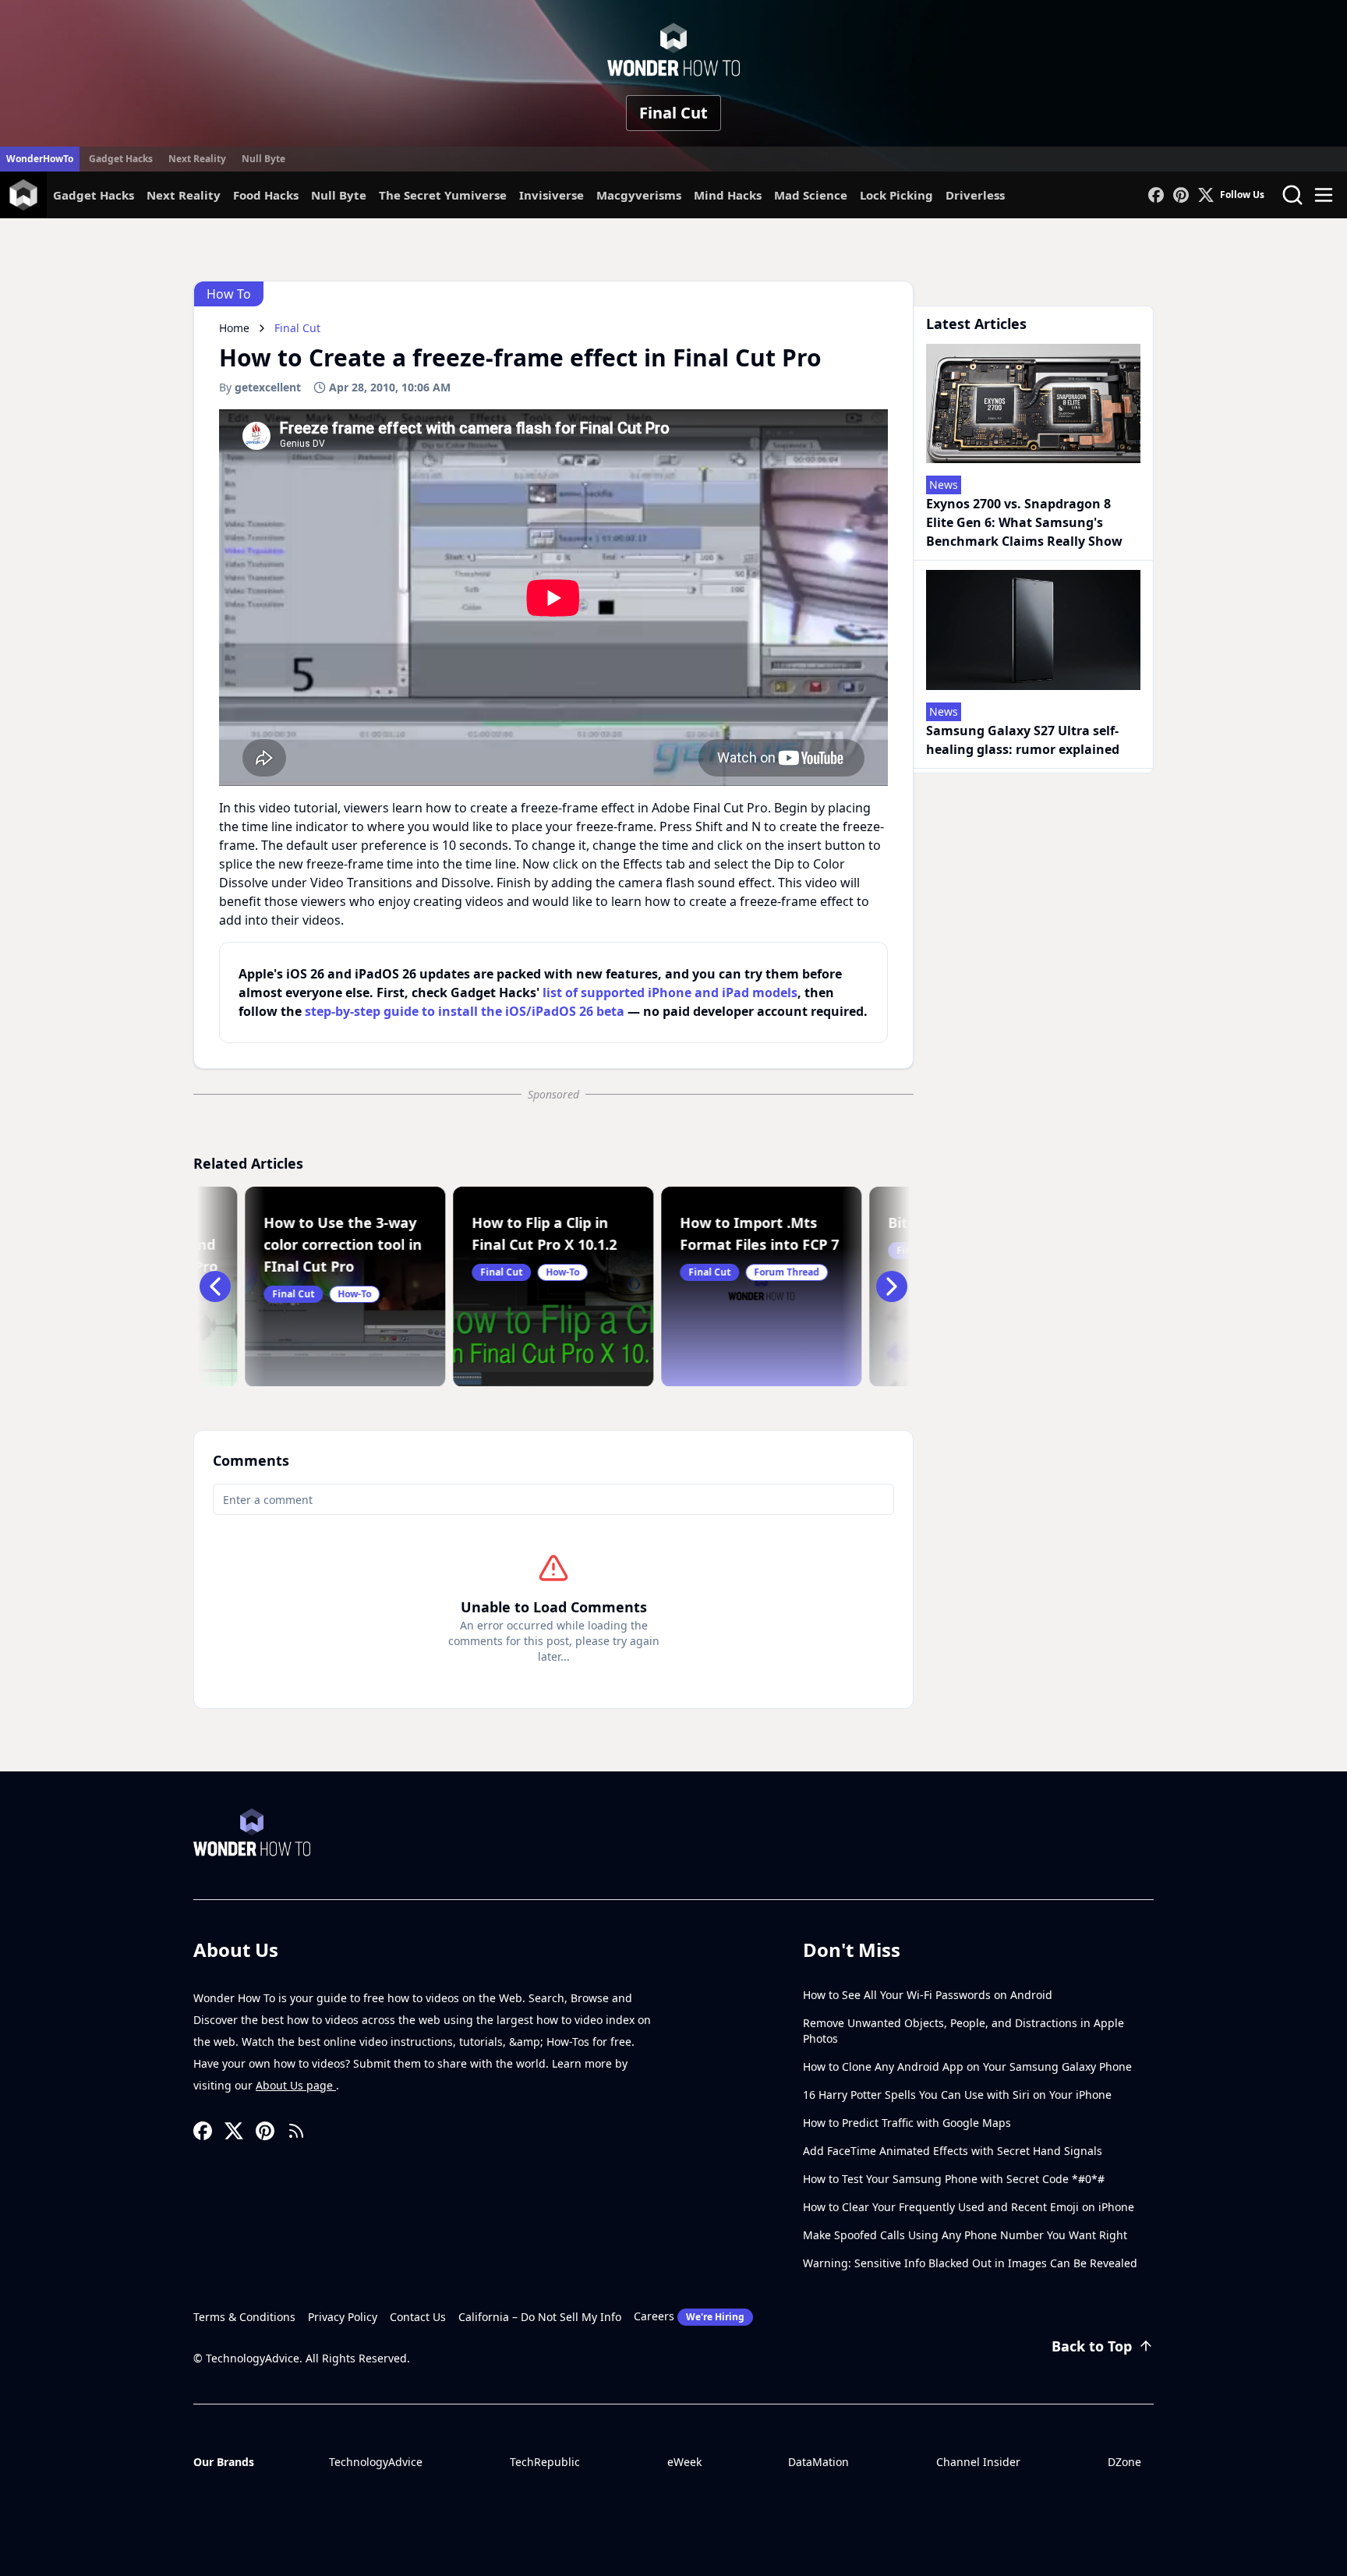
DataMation (818, 2462)
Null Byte (263, 159)
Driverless (975, 195)
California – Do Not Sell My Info (540, 2317)
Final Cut (673, 113)
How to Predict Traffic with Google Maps (907, 2123)
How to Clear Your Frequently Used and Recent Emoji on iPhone (969, 2207)
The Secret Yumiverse (443, 195)
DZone (1124, 2462)
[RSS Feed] (296, 2131)
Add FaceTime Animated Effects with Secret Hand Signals (953, 2151)
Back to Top (1092, 2346)
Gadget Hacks (121, 159)
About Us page (296, 2085)
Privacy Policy (343, 2317)
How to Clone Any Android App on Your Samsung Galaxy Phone (967, 2066)
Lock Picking (896, 195)
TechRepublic (545, 2462)
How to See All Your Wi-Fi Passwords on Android (928, 1995)
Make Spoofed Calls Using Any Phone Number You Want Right (965, 2235)
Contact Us (418, 2317)
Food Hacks (266, 195)
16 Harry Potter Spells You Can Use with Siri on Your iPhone (957, 2095)
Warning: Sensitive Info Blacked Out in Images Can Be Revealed (970, 2263)
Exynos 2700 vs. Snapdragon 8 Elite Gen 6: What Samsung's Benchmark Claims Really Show (1024, 522)
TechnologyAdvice (376, 2462)
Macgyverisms (639, 195)
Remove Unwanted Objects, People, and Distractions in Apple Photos (963, 2031)
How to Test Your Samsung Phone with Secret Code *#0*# (954, 2179)
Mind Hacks (728, 195)
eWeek (684, 2462)
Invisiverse (552, 195)
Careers (689, 2316)
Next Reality (197, 159)
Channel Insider (978, 2462)
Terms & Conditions (244, 2317)
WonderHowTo (40, 159)
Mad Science (811, 195)
